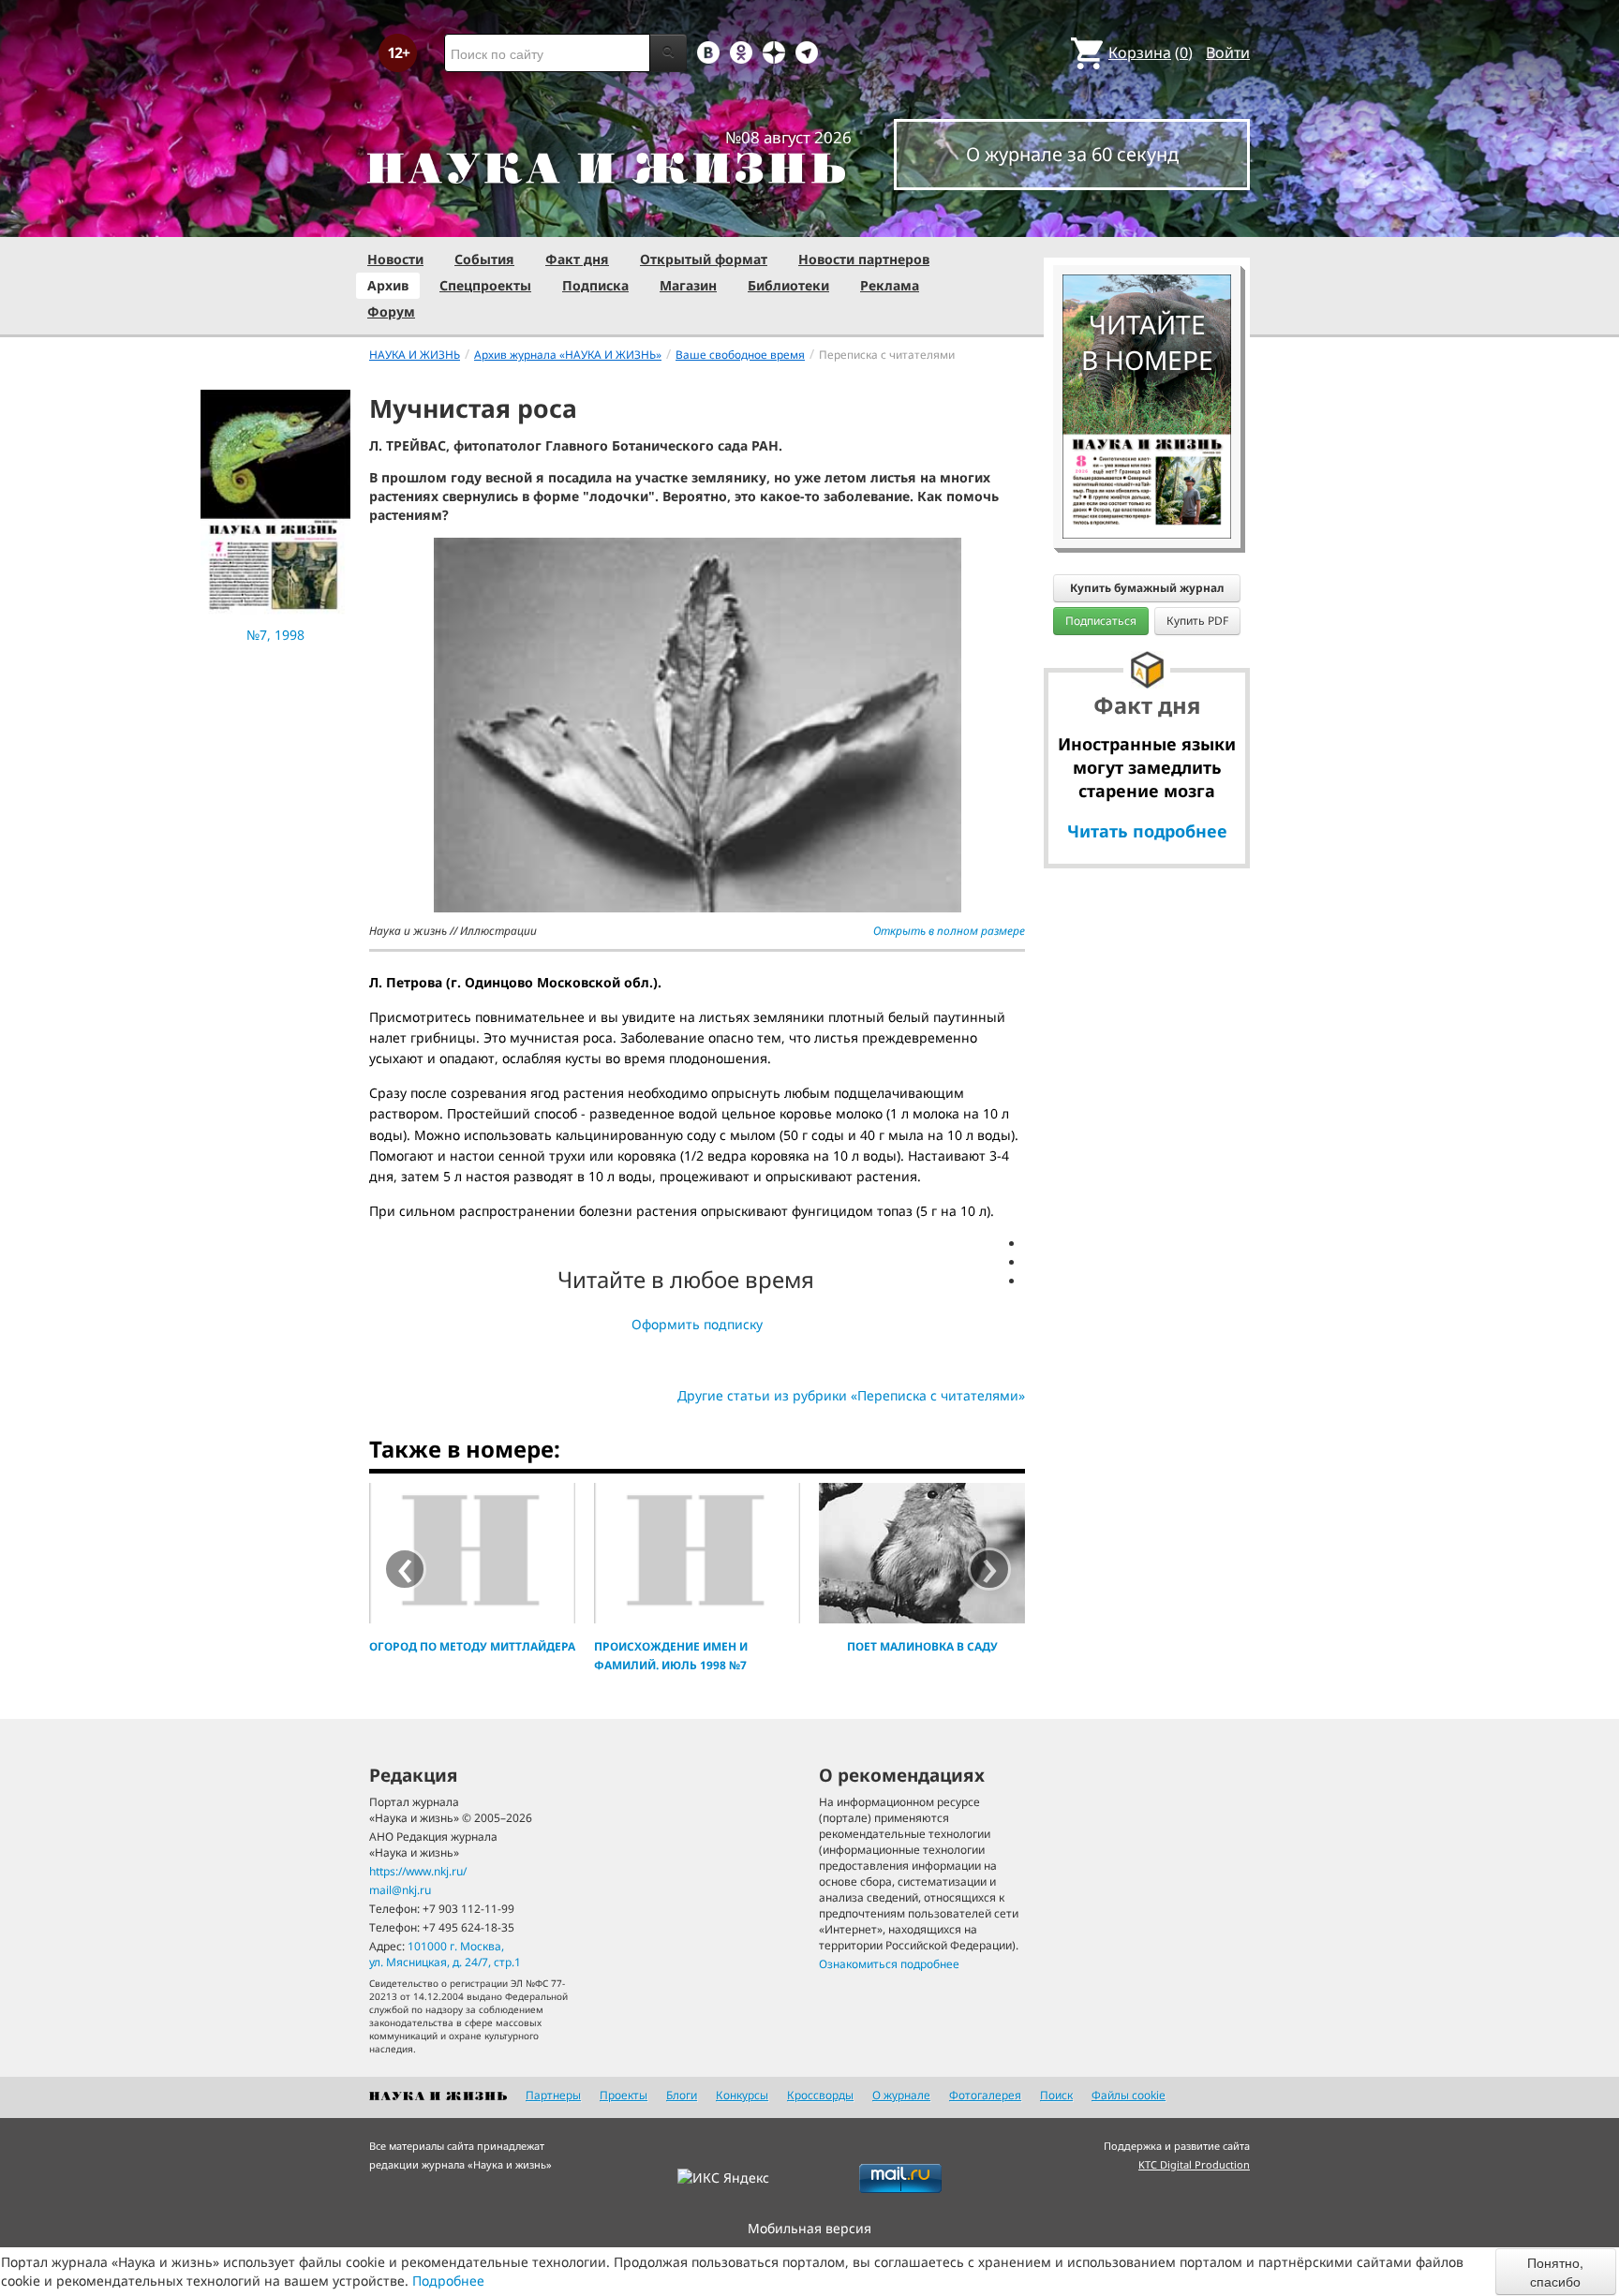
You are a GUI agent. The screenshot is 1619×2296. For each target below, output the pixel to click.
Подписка (595, 285)
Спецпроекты (485, 285)
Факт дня (577, 259)
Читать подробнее (1147, 831)
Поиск (1056, 2095)
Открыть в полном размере (949, 931)
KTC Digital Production (1194, 2164)
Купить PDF (1197, 621)
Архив (388, 285)
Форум (391, 311)
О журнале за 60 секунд (1072, 154)
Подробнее (448, 2281)
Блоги (682, 2095)
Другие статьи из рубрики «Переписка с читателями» (851, 1395)
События (484, 259)
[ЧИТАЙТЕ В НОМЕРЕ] (1147, 220)
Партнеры (553, 2095)
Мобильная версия (809, 2228)
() (1151, 52)
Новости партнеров (864, 259)
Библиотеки (788, 285)
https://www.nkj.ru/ (418, 1871)
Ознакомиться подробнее (889, 1964)
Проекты (624, 2095)
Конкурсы (742, 2095)
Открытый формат (704, 259)
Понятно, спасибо (1555, 2272)
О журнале (901, 2095)
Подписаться (1101, 621)
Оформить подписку (697, 1324)
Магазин (688, 285)
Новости (395, 259)
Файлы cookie (1129, 2095)
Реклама (890, 285)
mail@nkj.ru (400, 1890)
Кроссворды (820, 2095)
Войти (1228, 52)
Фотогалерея (985, 2095)
